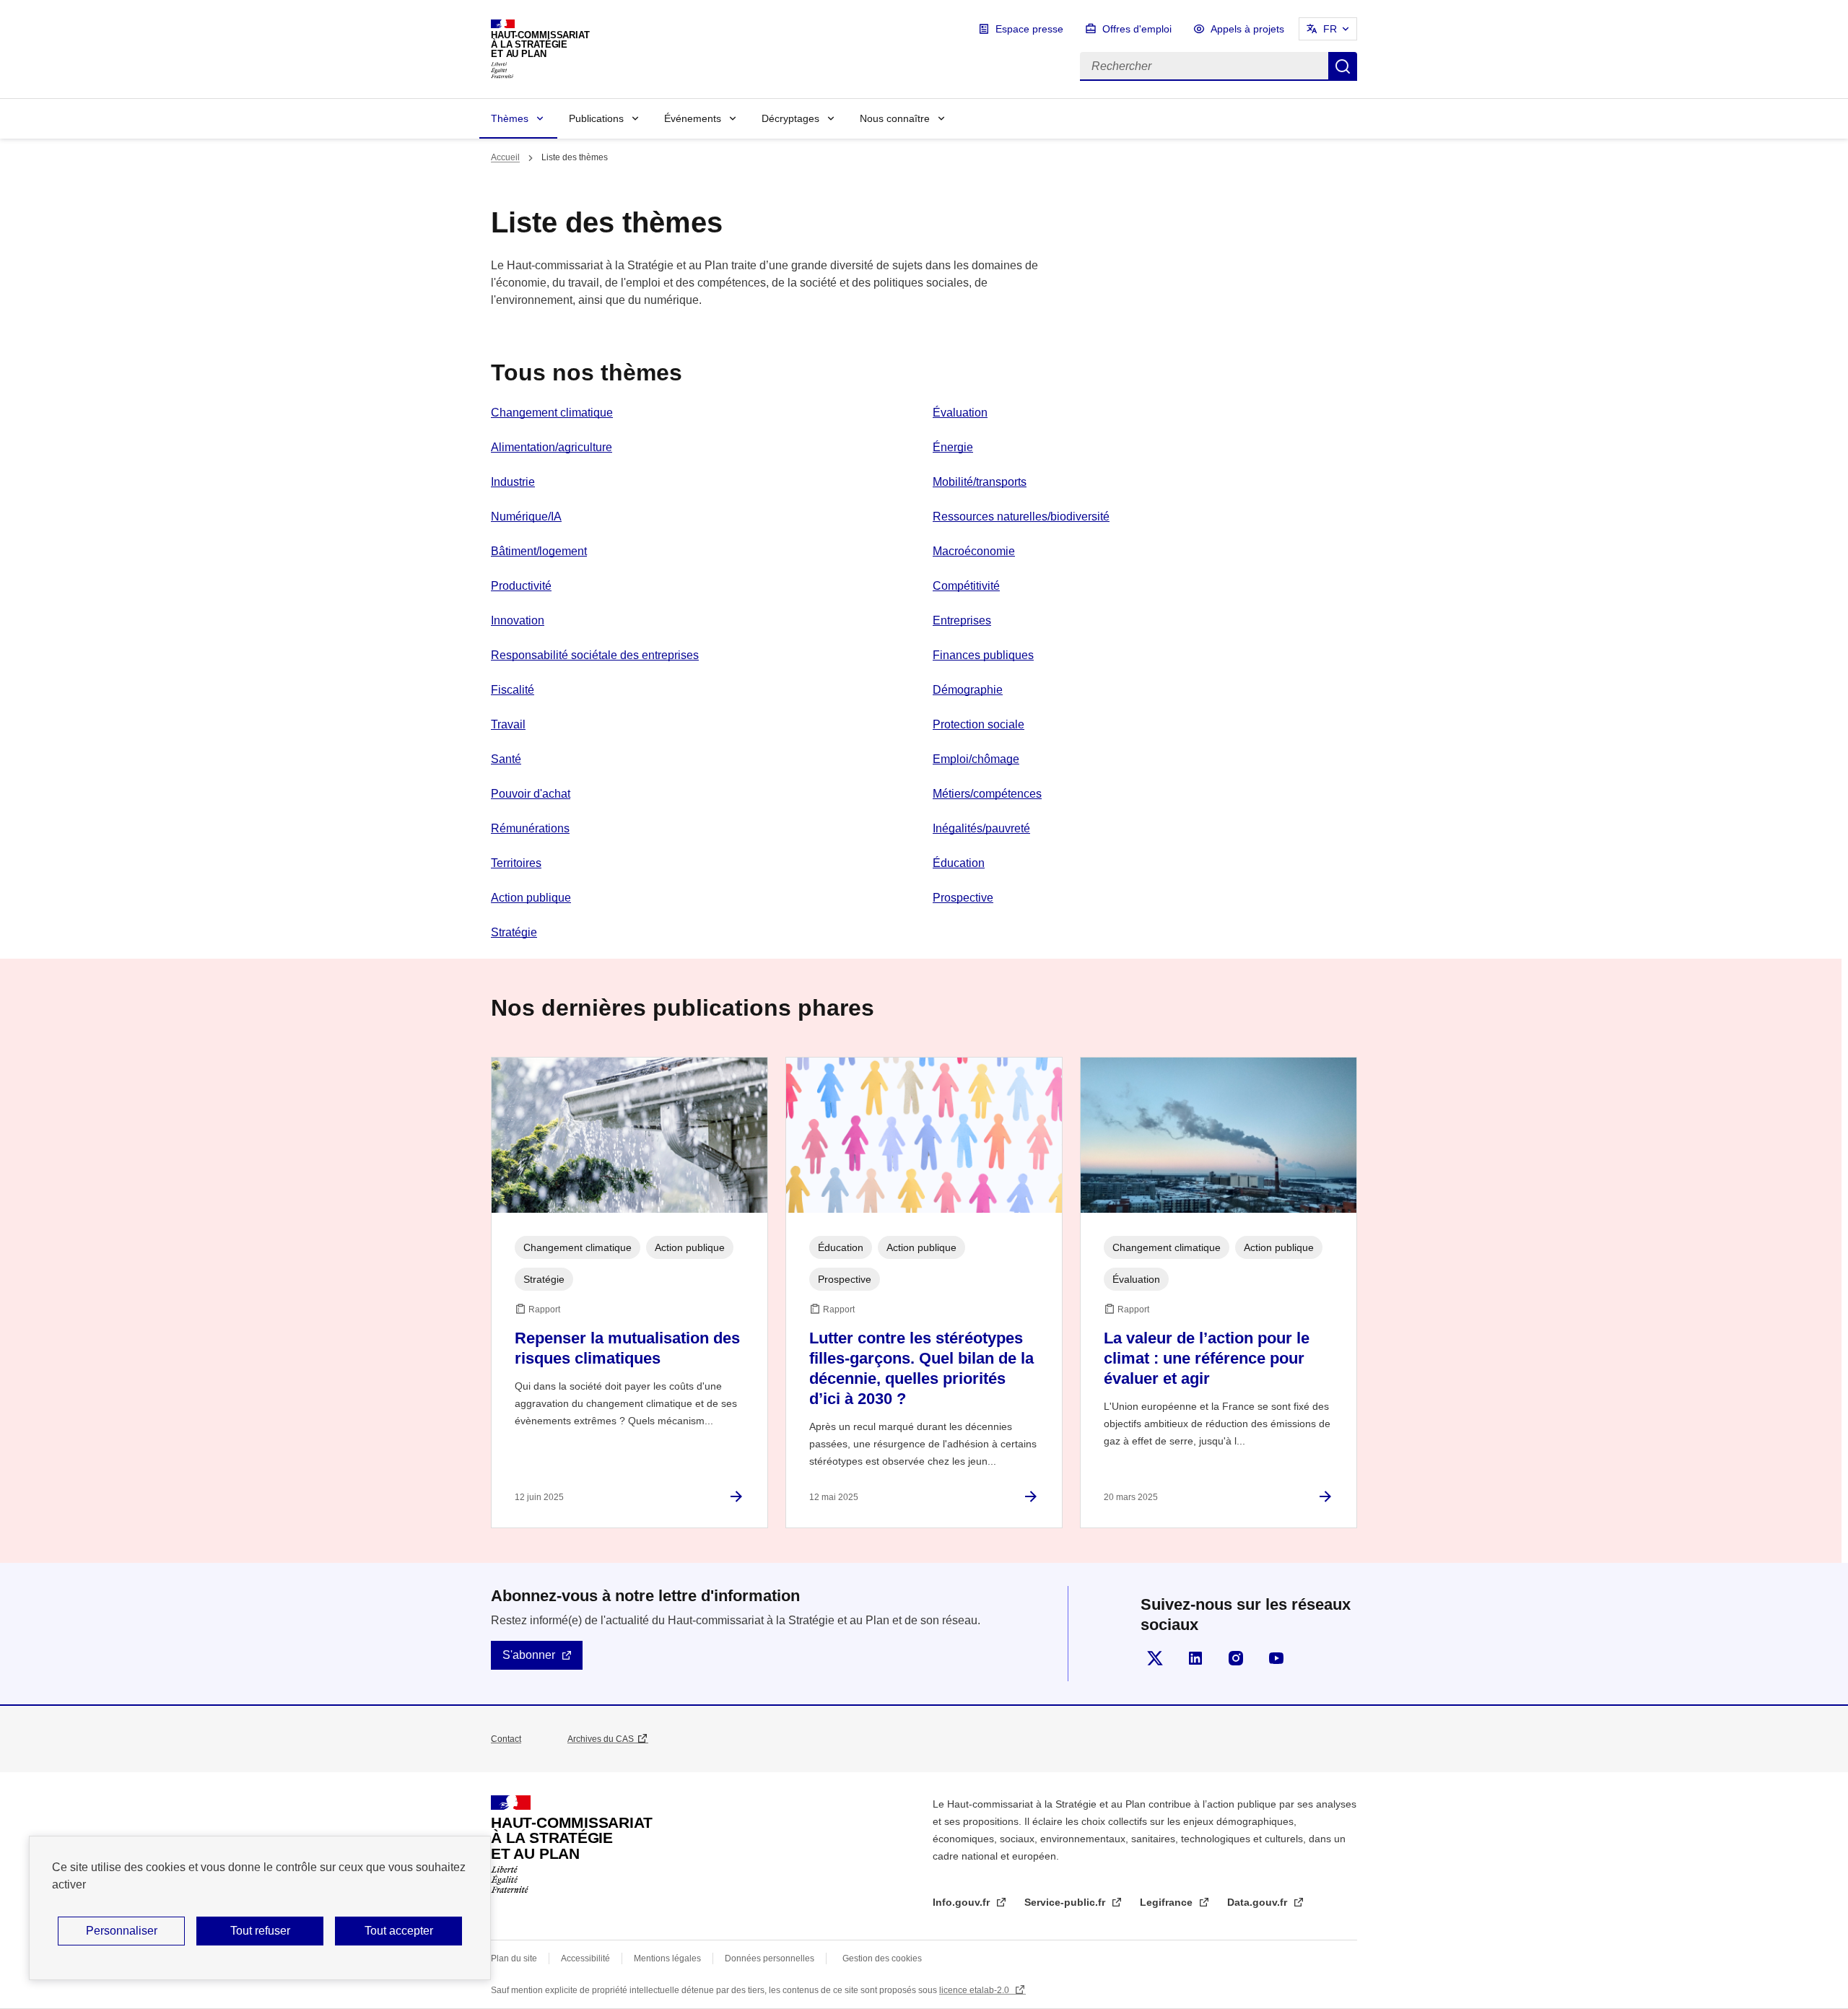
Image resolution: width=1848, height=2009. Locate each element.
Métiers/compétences (987, 794)
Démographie (968, 690)
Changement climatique (552, 413)
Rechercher (1343, 66)
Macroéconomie (974, 551)
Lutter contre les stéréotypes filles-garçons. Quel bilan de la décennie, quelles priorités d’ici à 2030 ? (921, 1368)
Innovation (518, 620)
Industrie (513, 482)
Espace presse (1029, 29)
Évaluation (960, 413)
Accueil (505, 157)
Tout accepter (399, 1931)
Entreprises (962, 620)
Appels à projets (1247, 29)
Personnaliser (122, 1931)
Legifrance (1168, 1902)
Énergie (953, 447)
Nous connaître (895, 118)
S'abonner (529, 1655)
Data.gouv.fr (1259, 1902)
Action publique (531, 898)
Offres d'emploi (1137, 29)
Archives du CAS (601, 1739)
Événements (693, 118)
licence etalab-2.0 (975, 1990)
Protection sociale (979, 724)
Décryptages (790, 118)
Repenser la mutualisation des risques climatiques (627, 1348)
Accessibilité (585, 1958)
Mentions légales (667, 1958)
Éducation (959, 863)
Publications (596, 118)
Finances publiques (983, 655)
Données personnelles (770, 1958)
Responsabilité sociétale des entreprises (595, 655)
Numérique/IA (526, 517)
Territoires (516, 863)
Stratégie (514, 932)
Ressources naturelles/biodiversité (1021, 517)
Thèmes (510, 118)
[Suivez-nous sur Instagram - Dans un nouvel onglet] (1236, 1658)
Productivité (521, 586)
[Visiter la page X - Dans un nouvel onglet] (1155, 1658)
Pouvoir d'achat (531, 794)
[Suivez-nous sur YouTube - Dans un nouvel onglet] (1276, 1658)
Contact (506, 1739)
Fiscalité (513, 690)
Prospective (963, 898)
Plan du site (514, 1958)
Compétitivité (966, 586)
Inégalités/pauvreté (981, 828)
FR (1330, 29)
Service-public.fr (1066, 1902)
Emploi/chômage (976, 759)
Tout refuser (260, 1931)
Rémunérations (530, 828)
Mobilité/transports (980, 482)
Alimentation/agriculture (552, 447)
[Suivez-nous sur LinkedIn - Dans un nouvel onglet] (1195, 1658)
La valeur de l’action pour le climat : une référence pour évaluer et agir (1207, 1358)
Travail (508, 724)
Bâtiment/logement (539, 551)
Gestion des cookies (882, 1958)
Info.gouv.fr (963, 1902)
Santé (506, 759)
